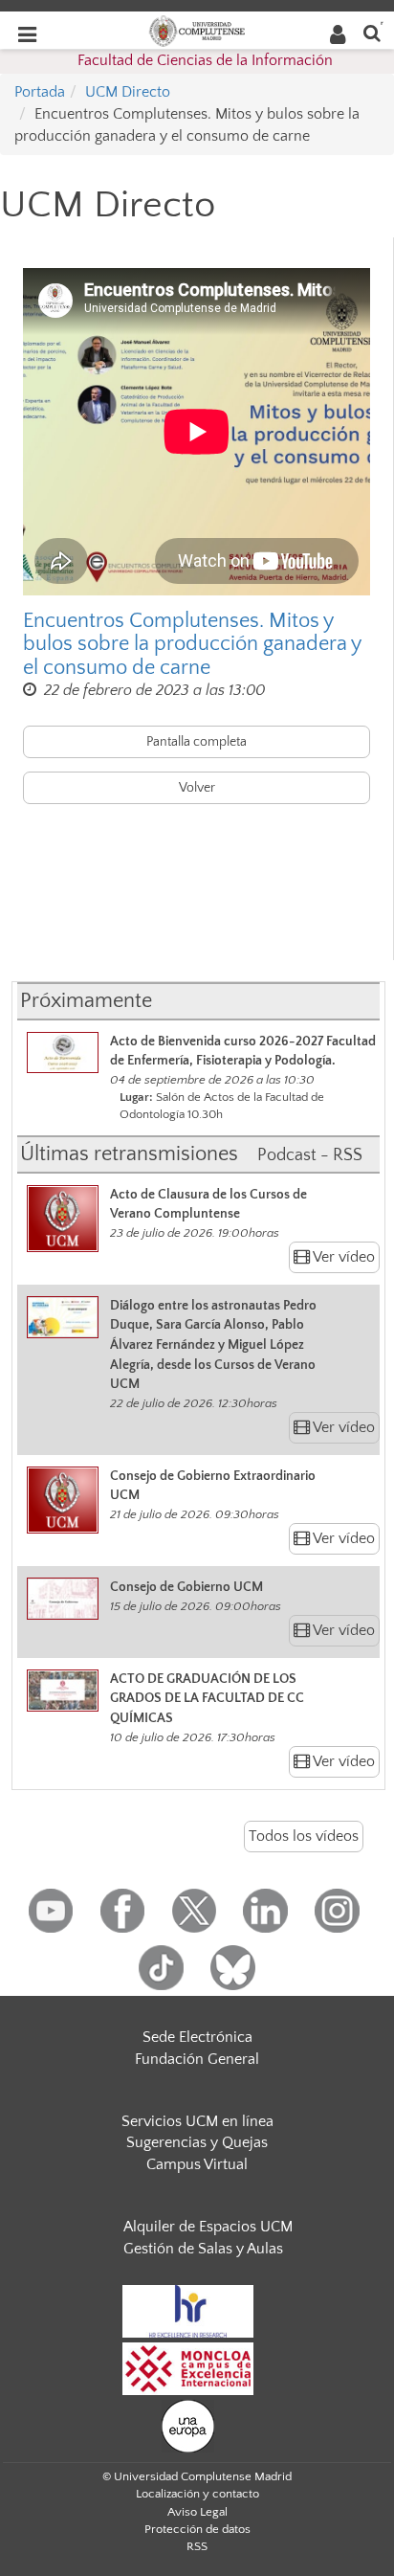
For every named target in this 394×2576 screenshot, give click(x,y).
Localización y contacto (197, 2494)
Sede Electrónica (197, 2037)
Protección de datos (197, 2529)
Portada (40, 92)
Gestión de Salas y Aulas (203, 2249)
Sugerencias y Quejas (197, 2142)
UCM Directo (128, 92)
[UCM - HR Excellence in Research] (188, 2310)
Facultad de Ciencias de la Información (205, 60)
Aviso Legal (197, 2512)
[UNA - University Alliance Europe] (188, 2425)
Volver (197, 788)
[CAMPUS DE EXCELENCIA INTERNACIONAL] (188, 2367)
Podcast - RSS (310, 1155)
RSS (197, 2546)
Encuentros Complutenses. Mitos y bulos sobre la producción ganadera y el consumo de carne (192, 644)
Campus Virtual (197, 2164)
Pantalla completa (197, 742)
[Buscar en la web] (372, 32)
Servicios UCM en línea (197, 2121)
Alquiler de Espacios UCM (208, 2227)
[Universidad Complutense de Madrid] (197, 30)
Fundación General (197, 2059)
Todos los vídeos (304, 1836)
